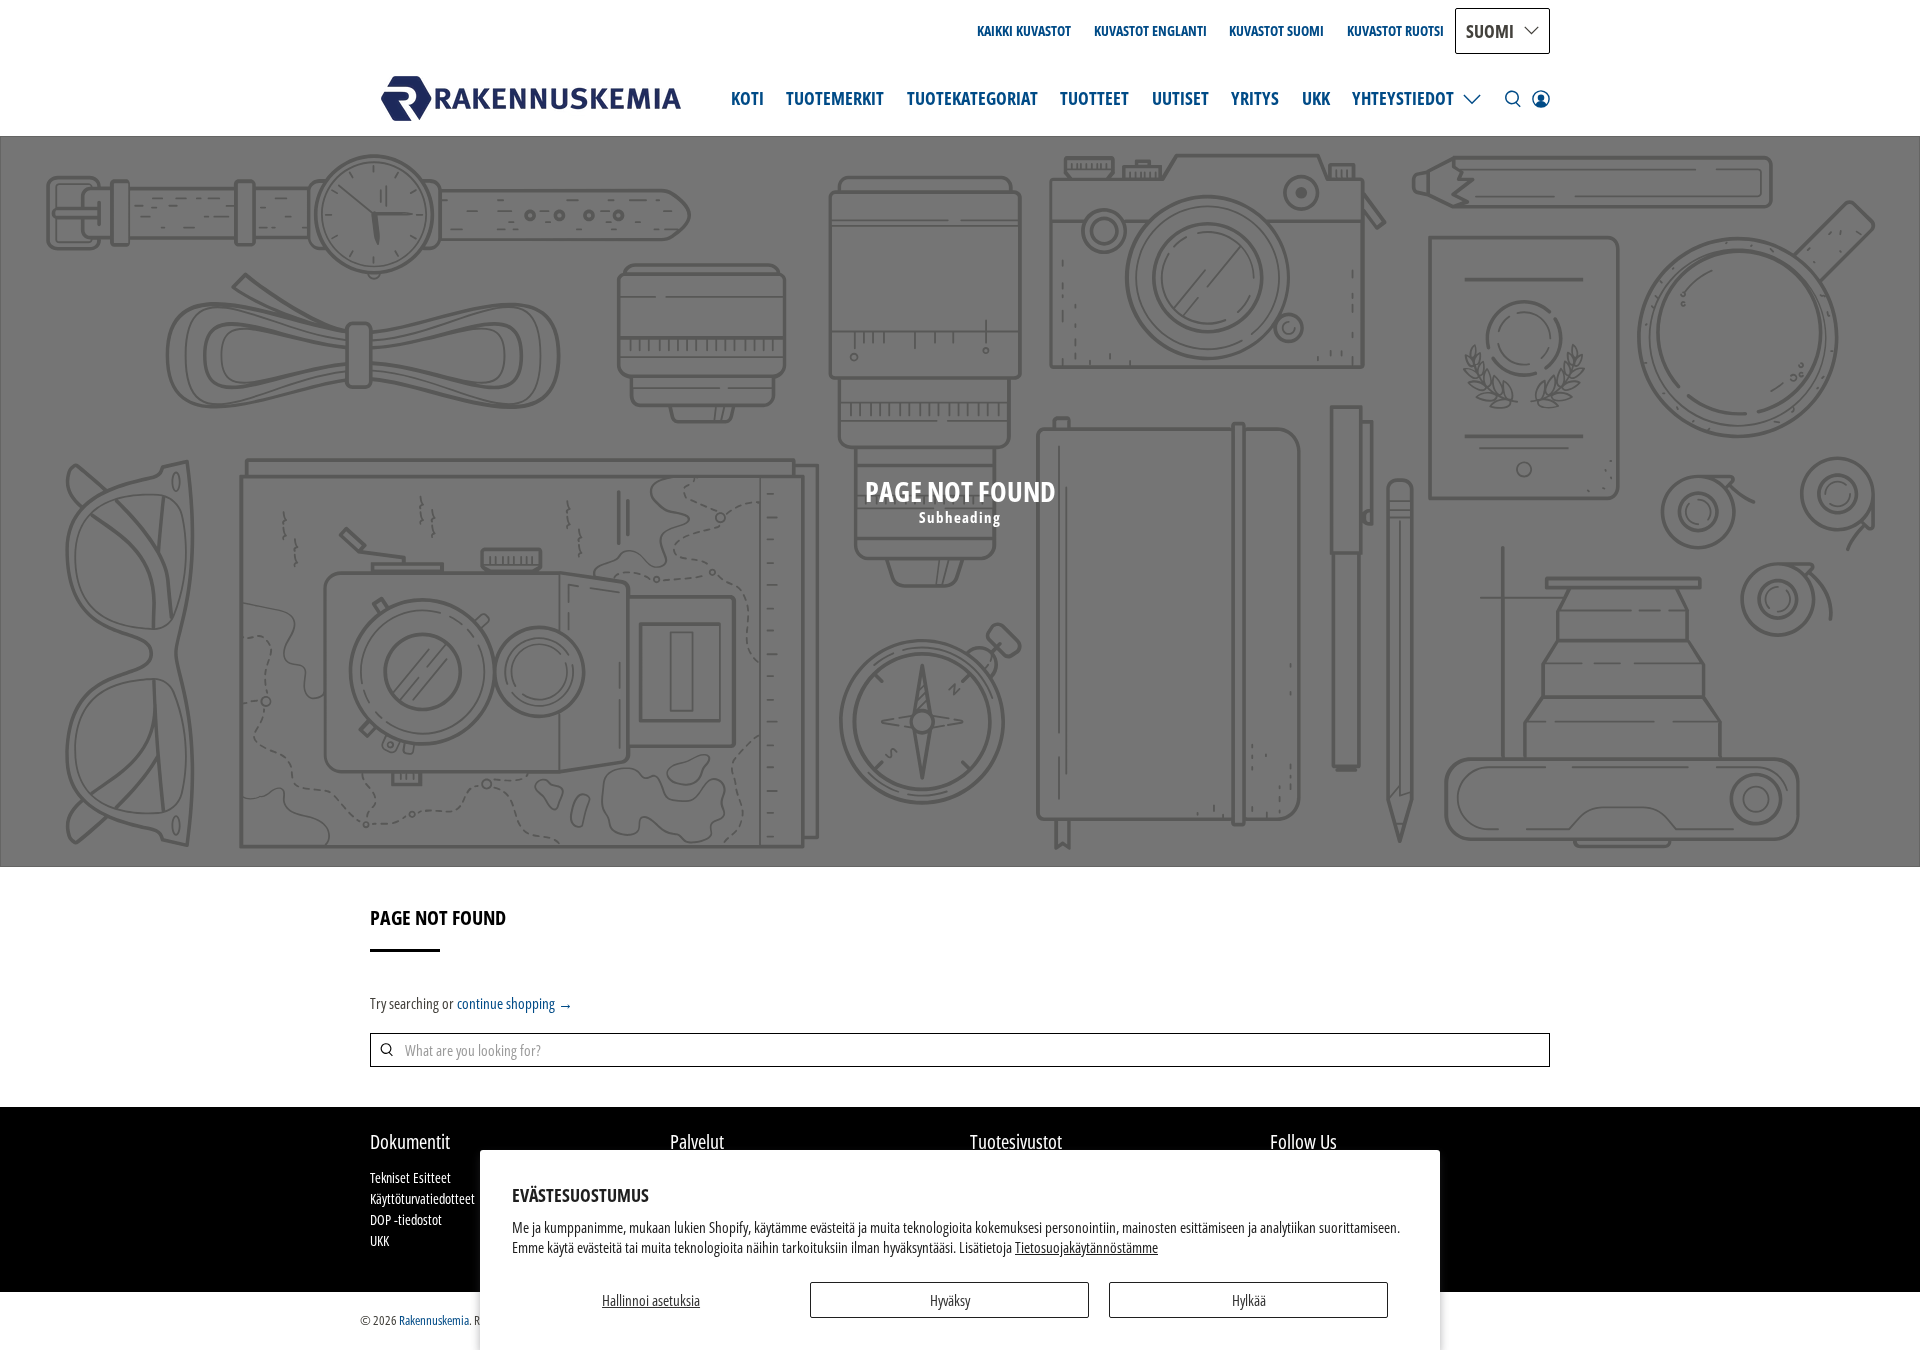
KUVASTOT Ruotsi (1395, 30)
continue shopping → (515, 1003)
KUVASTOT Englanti (1150, 30)
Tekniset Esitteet (410, 1177)
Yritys (1255, 98)
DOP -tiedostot (406, 1219)
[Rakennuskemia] (531, 98)
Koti (747, 98)
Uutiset (1180, 98)
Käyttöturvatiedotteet (422, 1198)
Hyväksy (950, 1300)
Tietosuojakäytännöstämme (1086, 1247)
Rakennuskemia (434, 1320)
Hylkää (1249, 1300)
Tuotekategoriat (972, 98)
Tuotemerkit (835, 98)
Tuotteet (1094, 98)
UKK (1316, 98)
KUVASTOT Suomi (1276, 30)
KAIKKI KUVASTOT (1024, 30)
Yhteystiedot (1403, 98)
